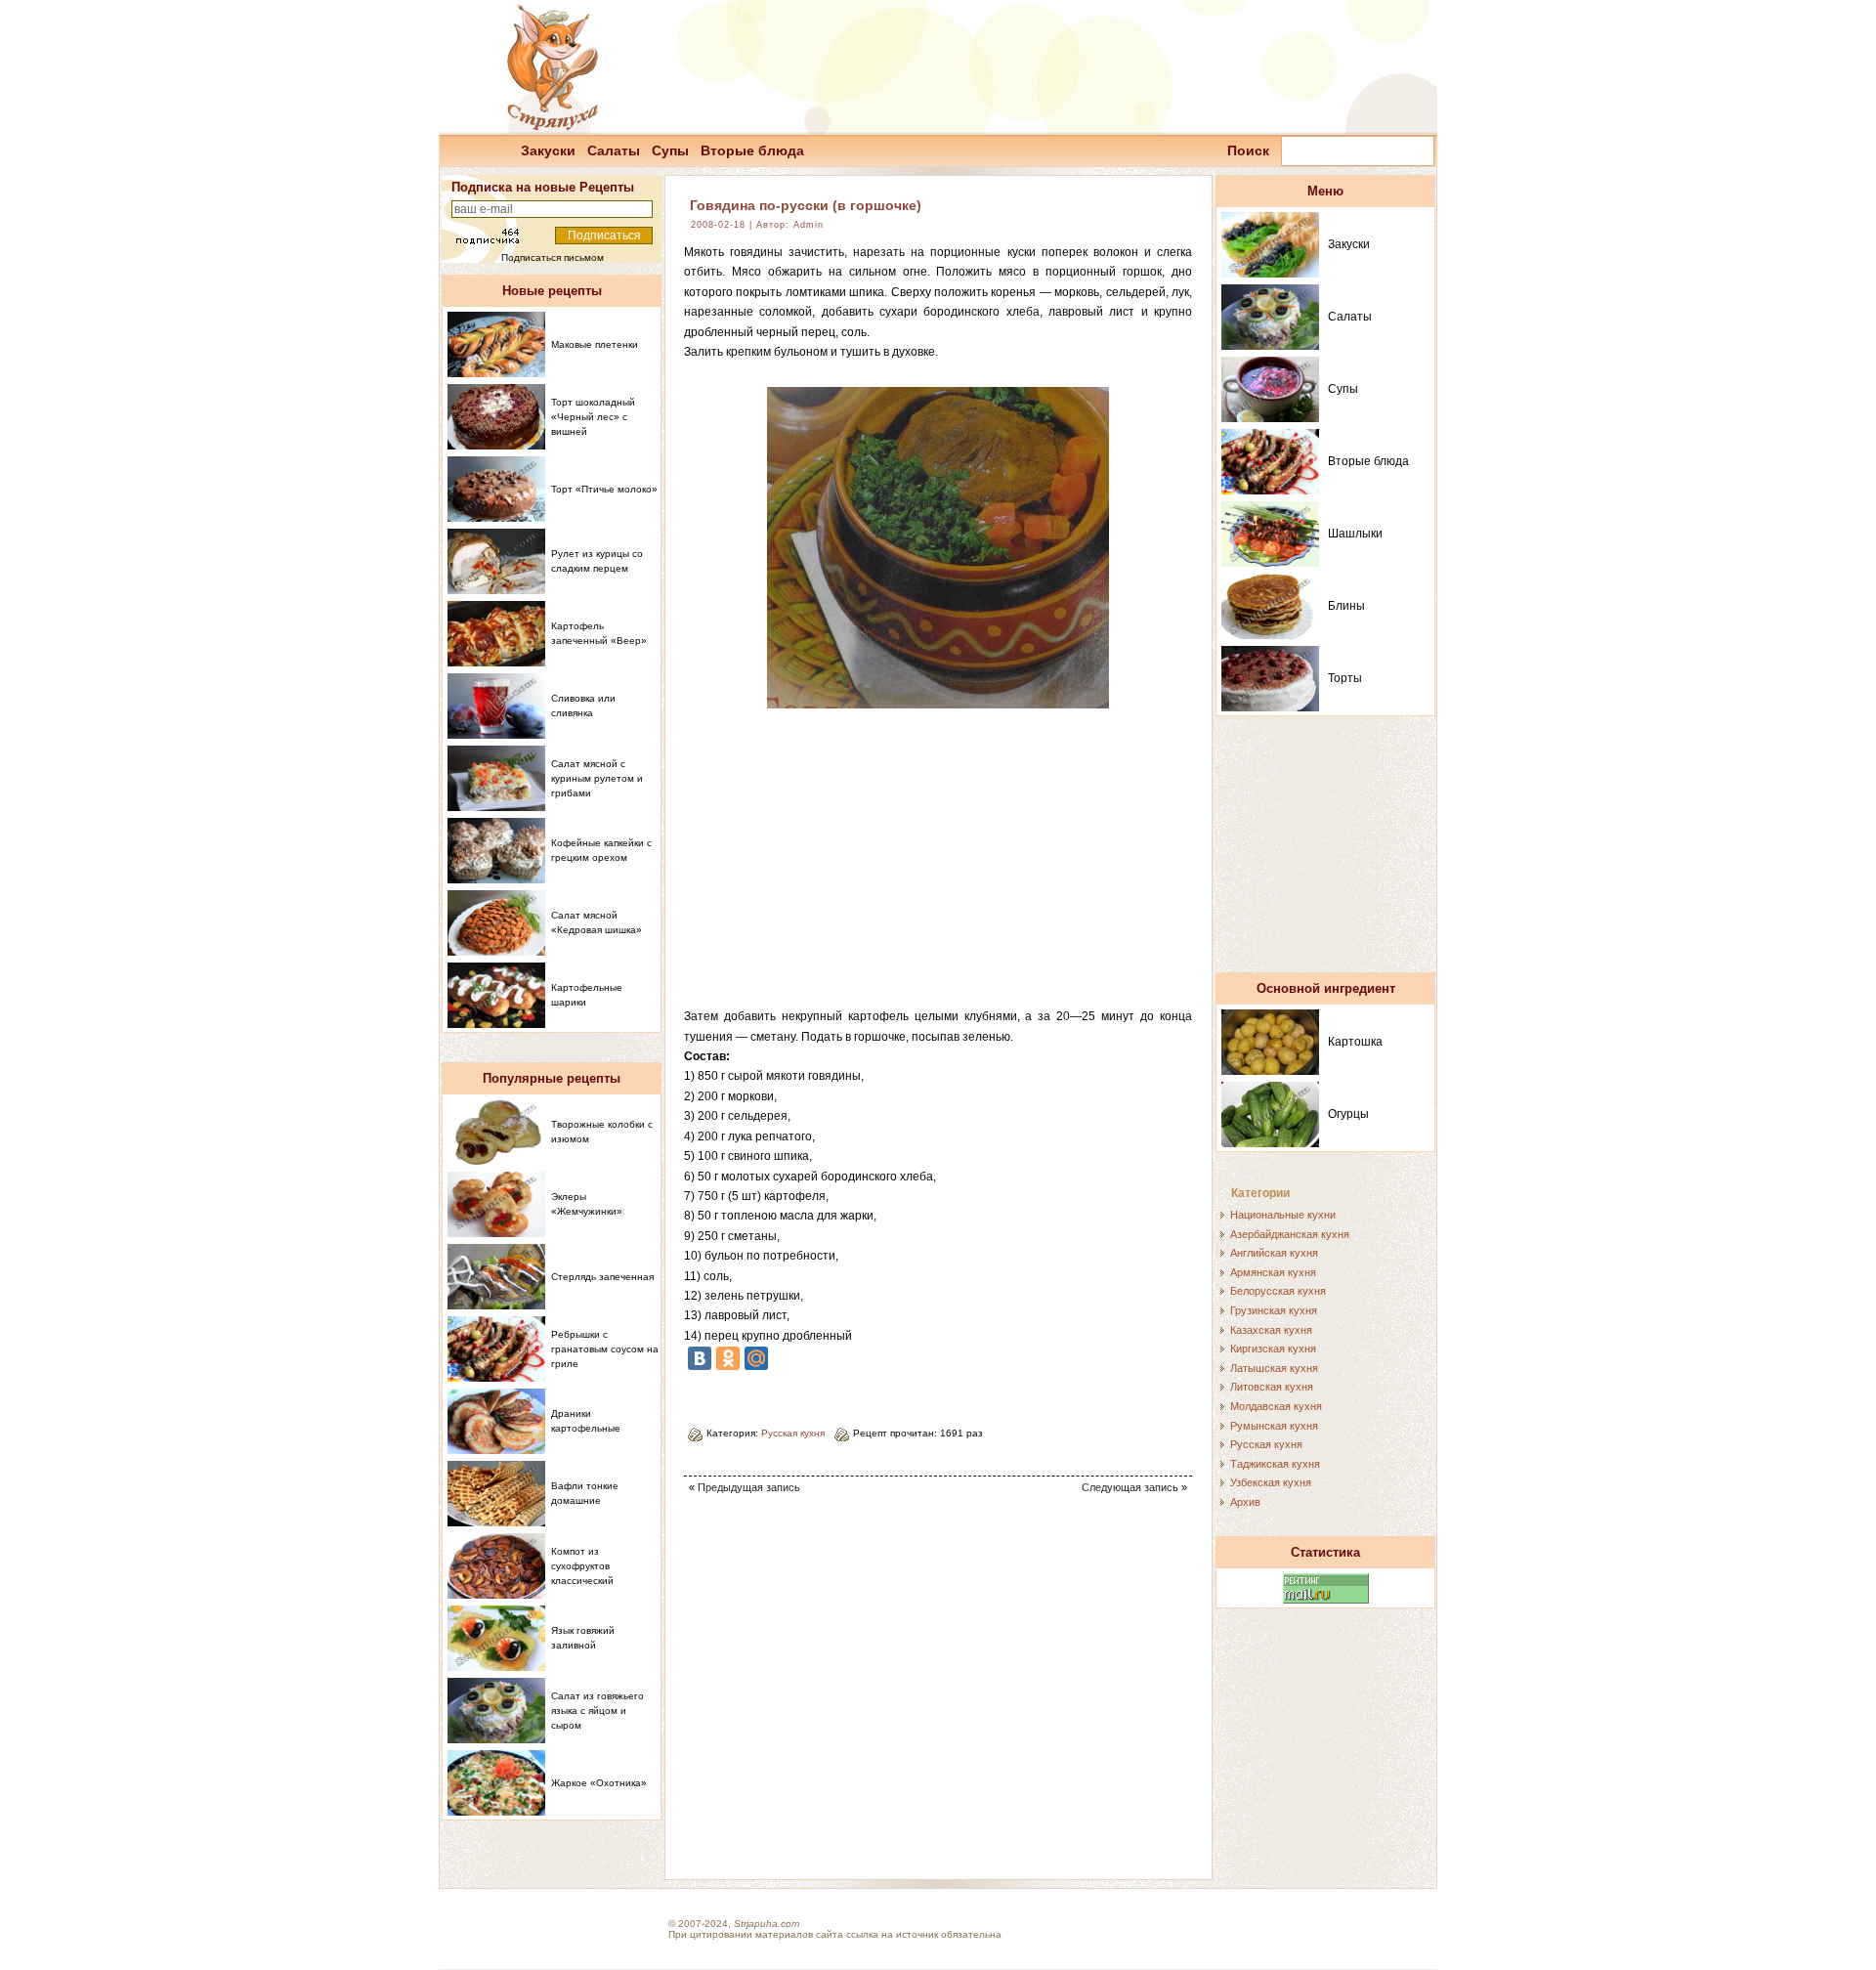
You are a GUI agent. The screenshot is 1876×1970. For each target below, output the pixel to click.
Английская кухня (1274, 1253)
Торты (1345, 678)
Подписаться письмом (553, 257)
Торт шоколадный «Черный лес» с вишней (593, 417)
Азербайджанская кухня (1290, 1234)
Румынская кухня (1274, 1426)
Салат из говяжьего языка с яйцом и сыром (597, 1711)
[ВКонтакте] (700, 1358)
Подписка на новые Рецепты (543, 187)
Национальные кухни (1283, 1215)
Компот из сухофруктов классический (582, 1566)
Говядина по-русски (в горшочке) (806, 205)
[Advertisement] (938, 870)
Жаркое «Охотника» (599, 1783)
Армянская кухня (1273, 1272)
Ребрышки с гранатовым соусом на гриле (605, 1349)
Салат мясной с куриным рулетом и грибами (597, 778)
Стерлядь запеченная (602, 1277)
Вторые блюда (752, 150)
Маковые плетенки (595, 344)
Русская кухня (793, 1433)
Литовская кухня (1272, 1387)
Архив (1245, 1502)
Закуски (548, 150)
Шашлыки (1355, 534)
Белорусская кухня (1278, 1291)
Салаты (614, 150)
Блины (1346, 606)
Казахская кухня (1271, 1330)
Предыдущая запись (749, 1487)
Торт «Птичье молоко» (604, 489)
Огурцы (1348, 1114)
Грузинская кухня (1274, 1310)
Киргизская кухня (1273, 1349)
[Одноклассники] (728, 1358)
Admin (809, 225)
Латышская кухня (1274, 1368)
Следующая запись (1130, 1487)
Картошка (1355, 1042)
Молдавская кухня (1276, 1406)
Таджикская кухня (1275, 1464)
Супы (670, 150)
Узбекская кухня (1271, 1482)
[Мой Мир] (756, 1358)
